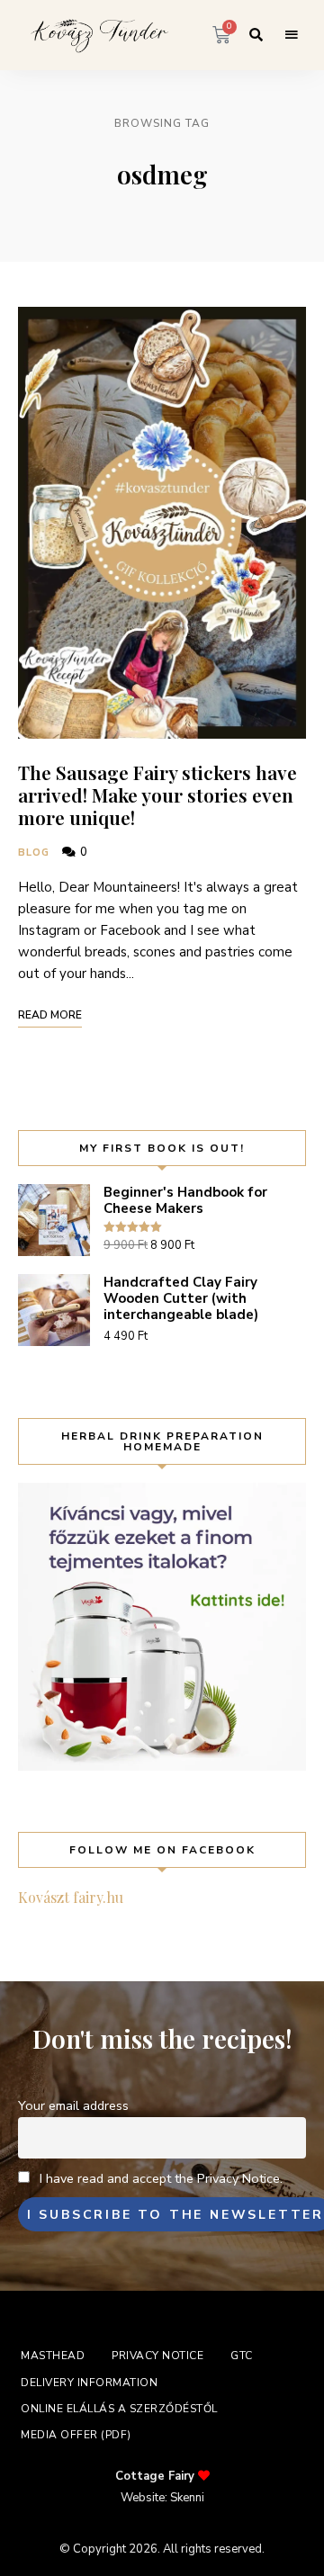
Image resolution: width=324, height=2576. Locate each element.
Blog (34, 853)
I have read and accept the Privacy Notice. (161, 2178)
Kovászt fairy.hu (71, 1897)
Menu (292, 35)
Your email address (73, 2105)
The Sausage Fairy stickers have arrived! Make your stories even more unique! (157, 794)
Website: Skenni (162, 2498)
